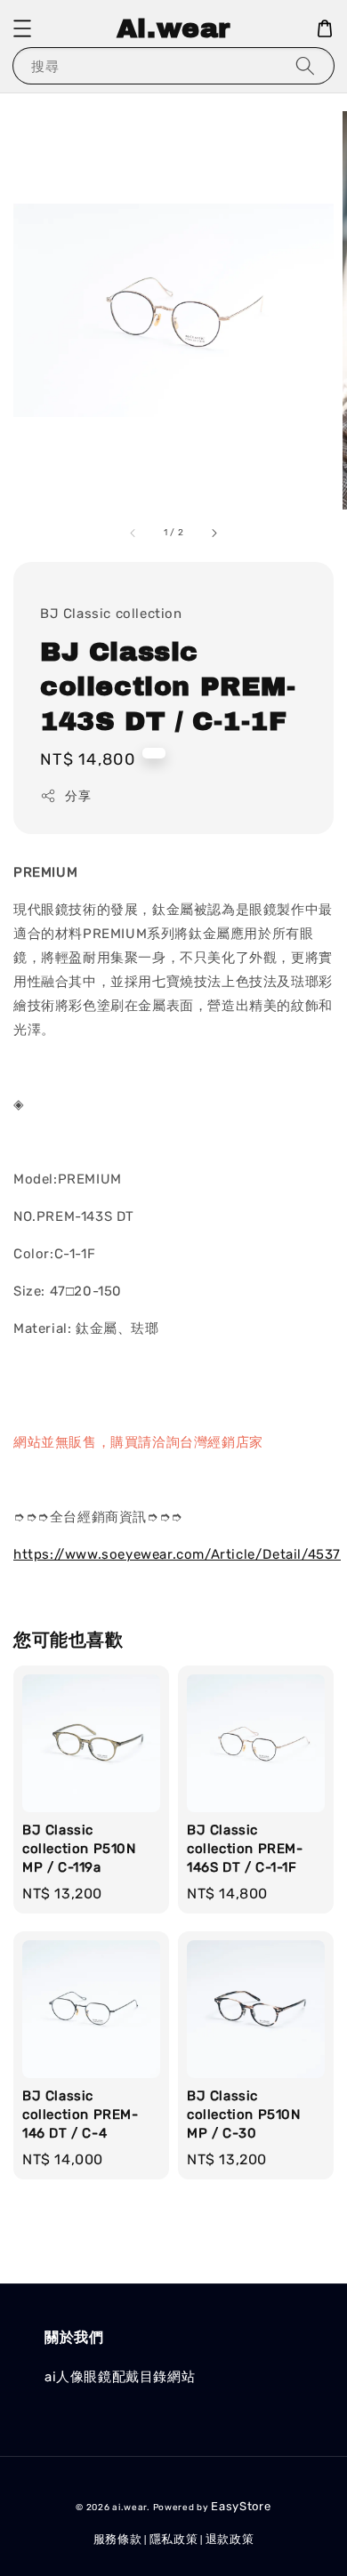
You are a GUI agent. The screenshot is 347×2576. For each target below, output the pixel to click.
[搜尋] (305, 65)
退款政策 (230, 2539)
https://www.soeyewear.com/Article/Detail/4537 (177, 1554)
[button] (22, 28)
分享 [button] (78, 796)
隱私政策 (174, 2539)
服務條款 (118, 2539)
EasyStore (241, 2506)
